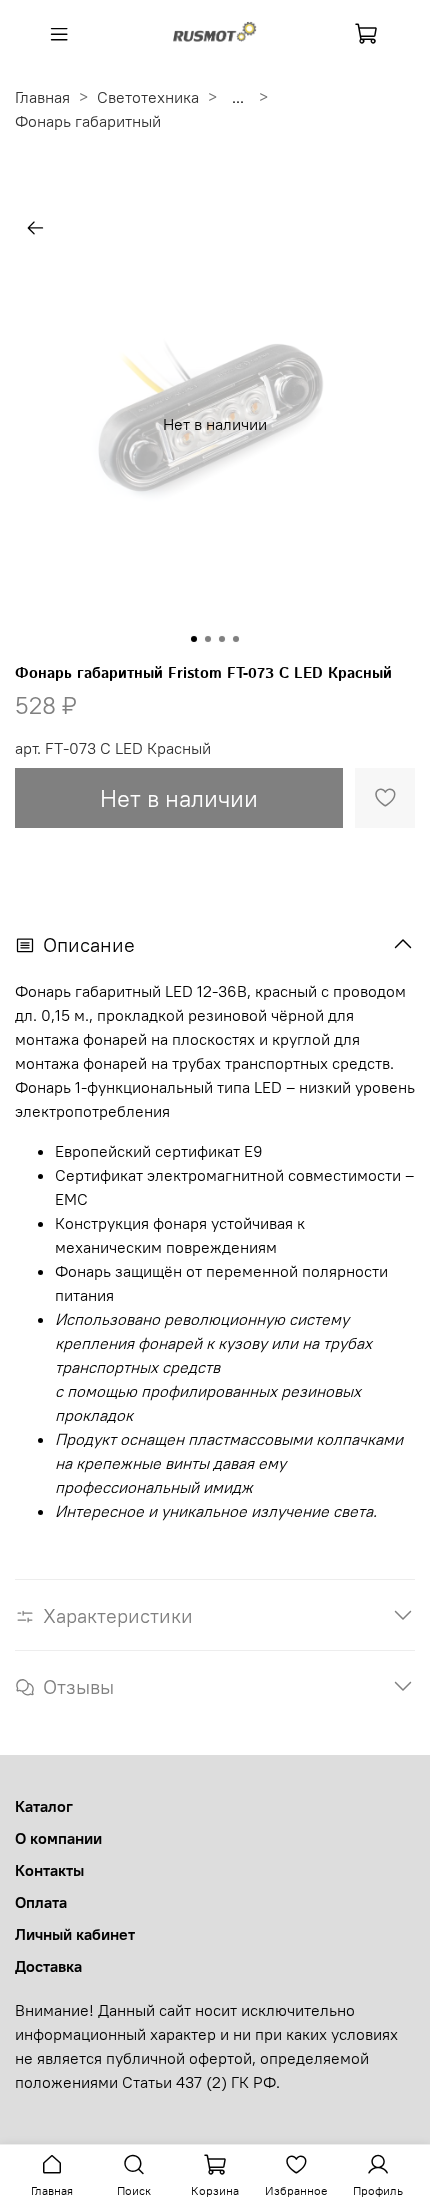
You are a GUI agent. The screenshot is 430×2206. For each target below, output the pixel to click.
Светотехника (148, 97)
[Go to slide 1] (194, 639)
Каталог (44, 1806)
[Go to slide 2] (208, 639)
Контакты (49, 1870)
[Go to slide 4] (236, 639)
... (238, 97)
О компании (58, 1838)
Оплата (41, 1902)
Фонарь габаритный (88, 121)
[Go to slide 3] (222, 639)
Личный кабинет (75, 1934)
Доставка (48, 1966)
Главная (42, 97)
